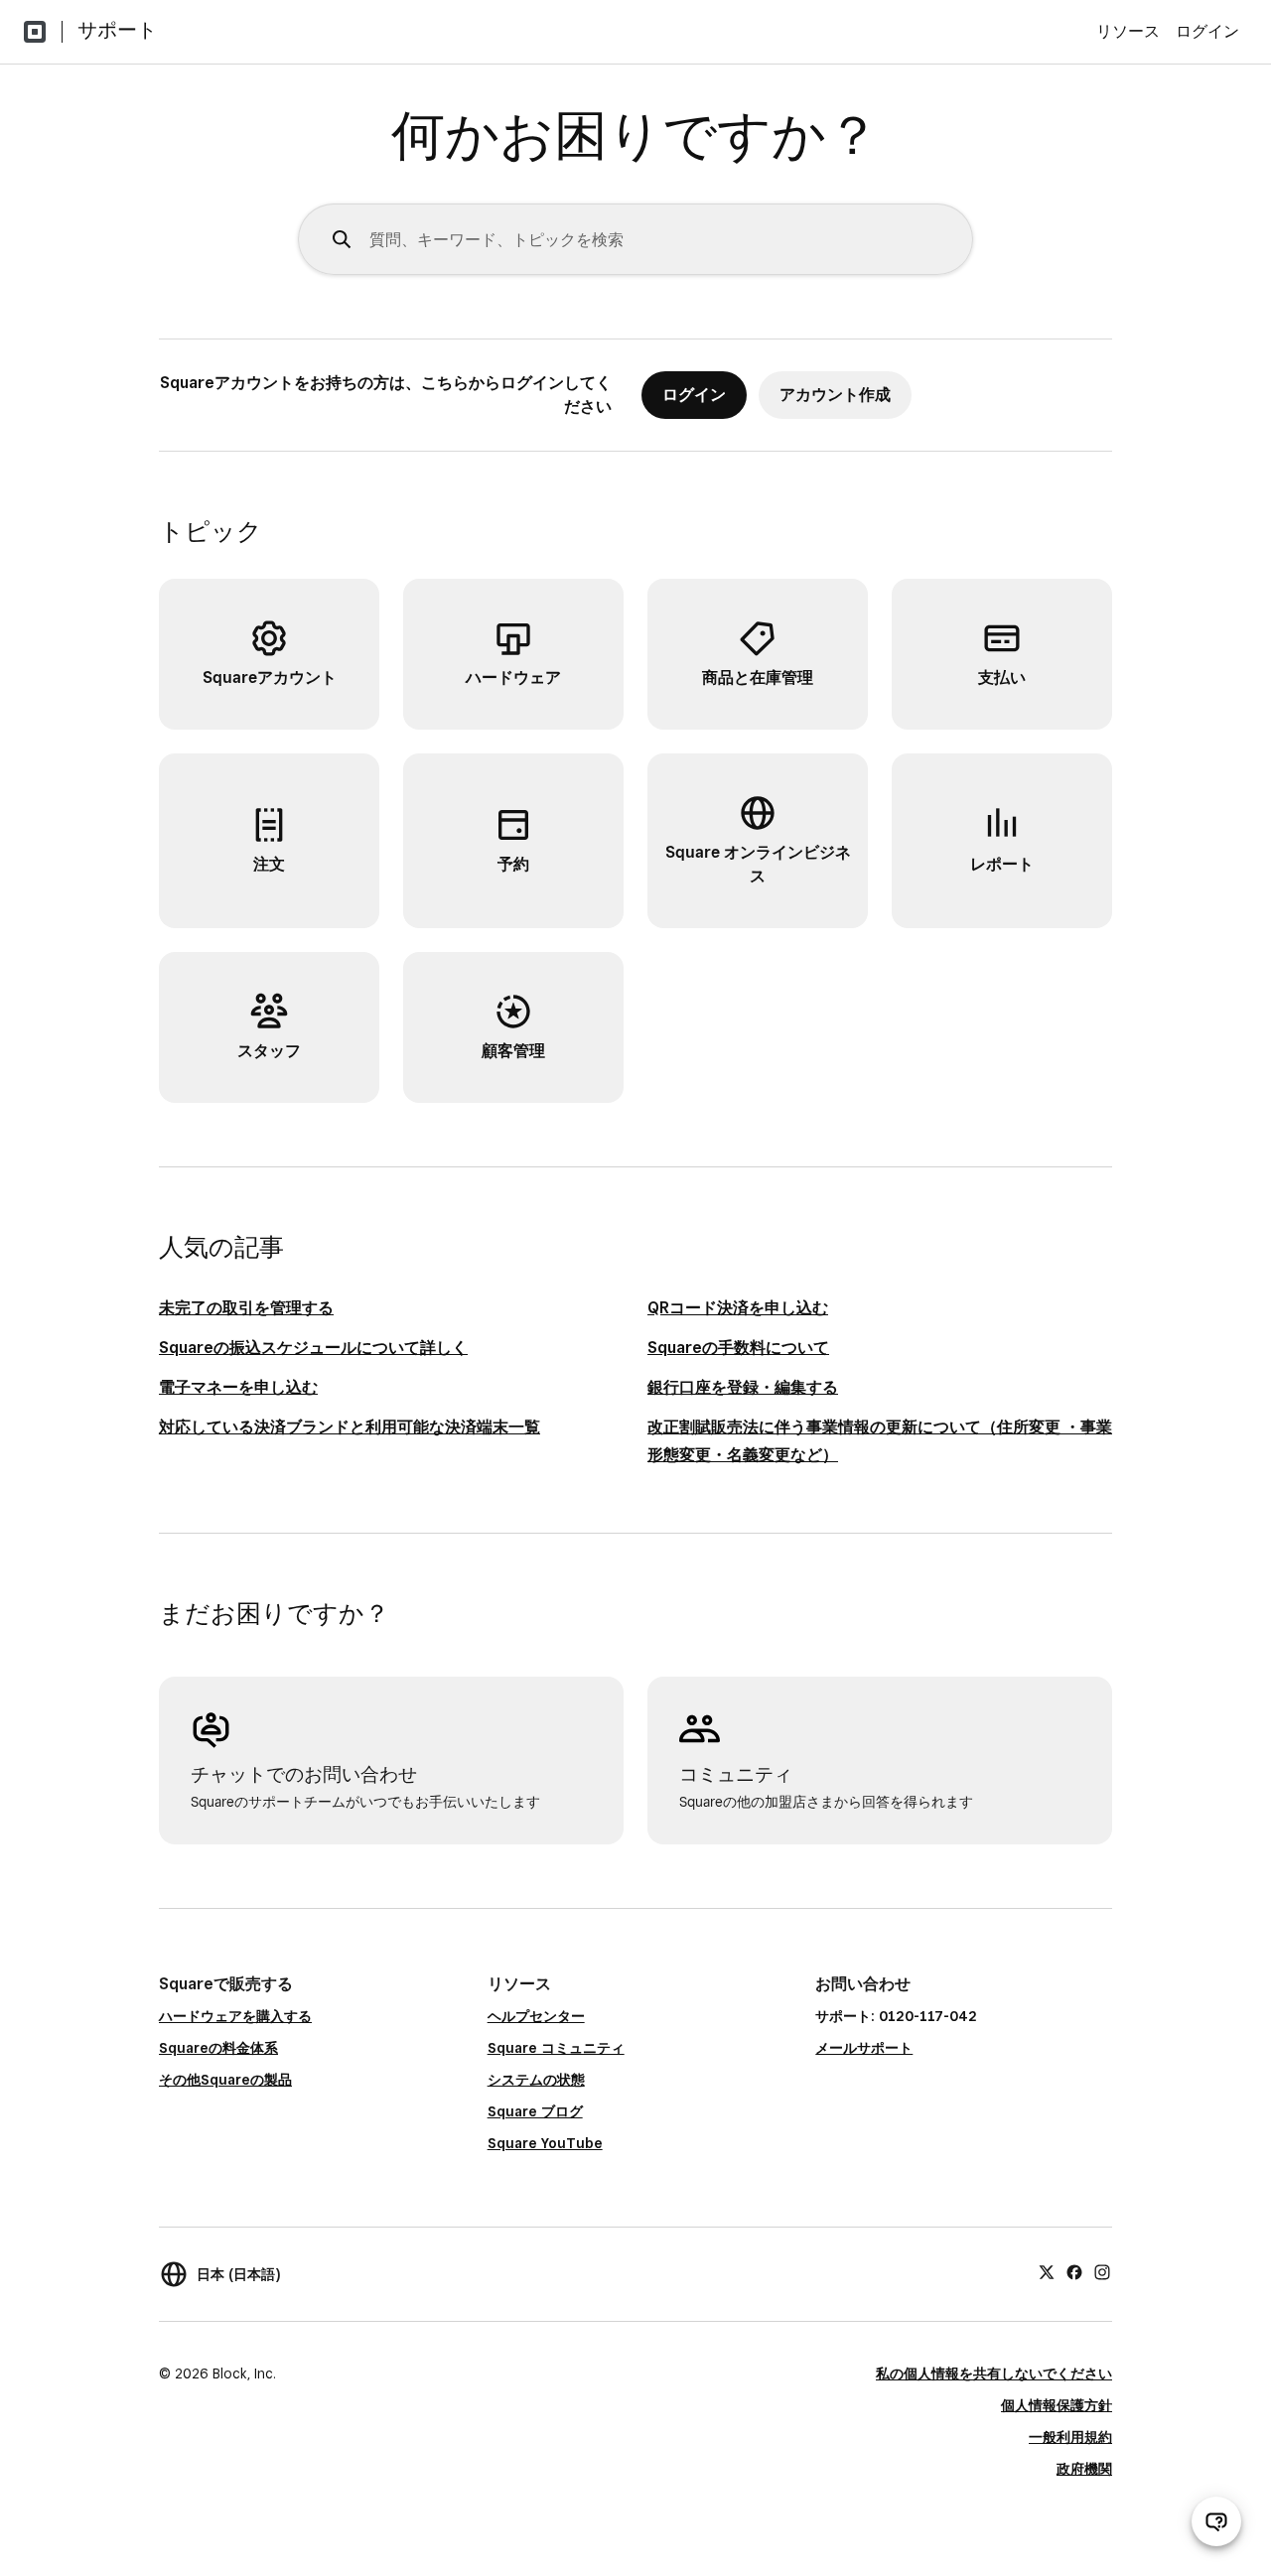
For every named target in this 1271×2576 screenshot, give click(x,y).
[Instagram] (1102, 2271)
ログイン (1207, 31)
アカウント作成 (835, 395)
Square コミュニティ (556, 2048)
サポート (117, 30)
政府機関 (1084, 2469)
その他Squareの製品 (225, 2080)
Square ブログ (535, 2111)
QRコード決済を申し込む (738, 1308)
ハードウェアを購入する (235, 2016)
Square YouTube (545, 2143)
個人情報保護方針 (1057, 2405)
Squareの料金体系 (218, 2048)
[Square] (35, 32)
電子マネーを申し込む (238, 1387)
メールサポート (864, 2048)
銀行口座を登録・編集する (743, 1387)
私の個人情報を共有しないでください (994, 2373)
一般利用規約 (1070, 2437)
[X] (1047, 2271)
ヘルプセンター (536, 2016)
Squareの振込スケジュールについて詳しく (313, 1348)
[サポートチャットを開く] (1216, 2521)
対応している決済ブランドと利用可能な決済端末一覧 (350, 1427)
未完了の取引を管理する (246, 1308)
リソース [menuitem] (1128, 31)
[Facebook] (1074, 2271)
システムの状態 (536, 2080)
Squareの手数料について (738, 1348)
